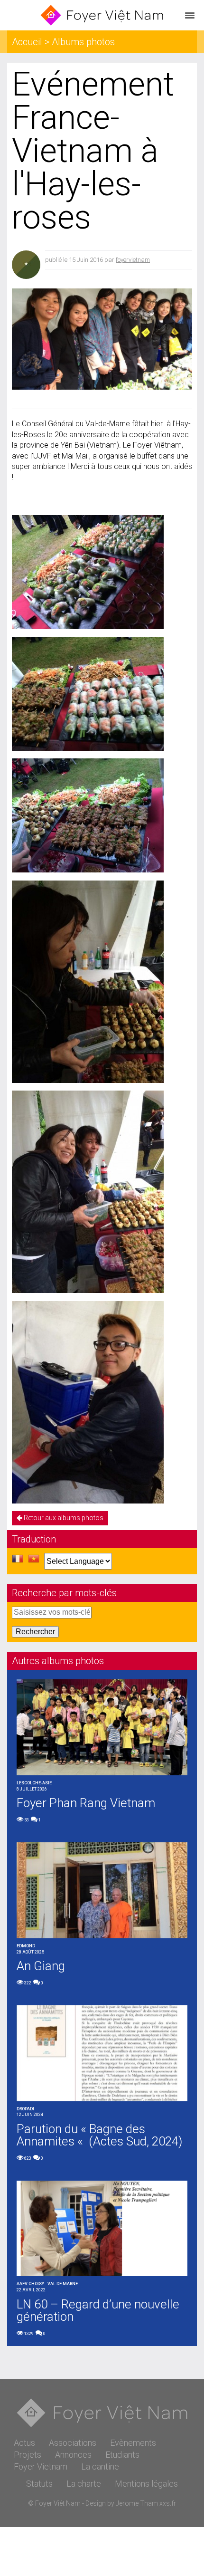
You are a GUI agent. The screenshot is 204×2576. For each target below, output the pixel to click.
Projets (28, 2455)
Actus (24, 2443)
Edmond (26, 1946)
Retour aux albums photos (63, 1518)
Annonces (73, 2455)
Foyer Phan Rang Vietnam (86, 1803)
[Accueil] (102, 15)
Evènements (133, 2443)
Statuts (39, 2484)
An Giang (41, 1966)
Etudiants (122, 2455)
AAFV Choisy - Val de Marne (47, 2284)
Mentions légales (146, 2484)
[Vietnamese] (34, 1561)
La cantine (100, 2466)
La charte (84, 2484)
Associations (73, 2443)
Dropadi (25, 2109)
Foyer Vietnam (41, 2466)
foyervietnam (133, 260)
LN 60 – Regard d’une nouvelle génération (98, 2310)
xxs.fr (168, 2503)
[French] (18, 1561)
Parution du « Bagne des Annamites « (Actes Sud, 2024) (99, 2135)
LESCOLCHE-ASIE (34, 1783)
